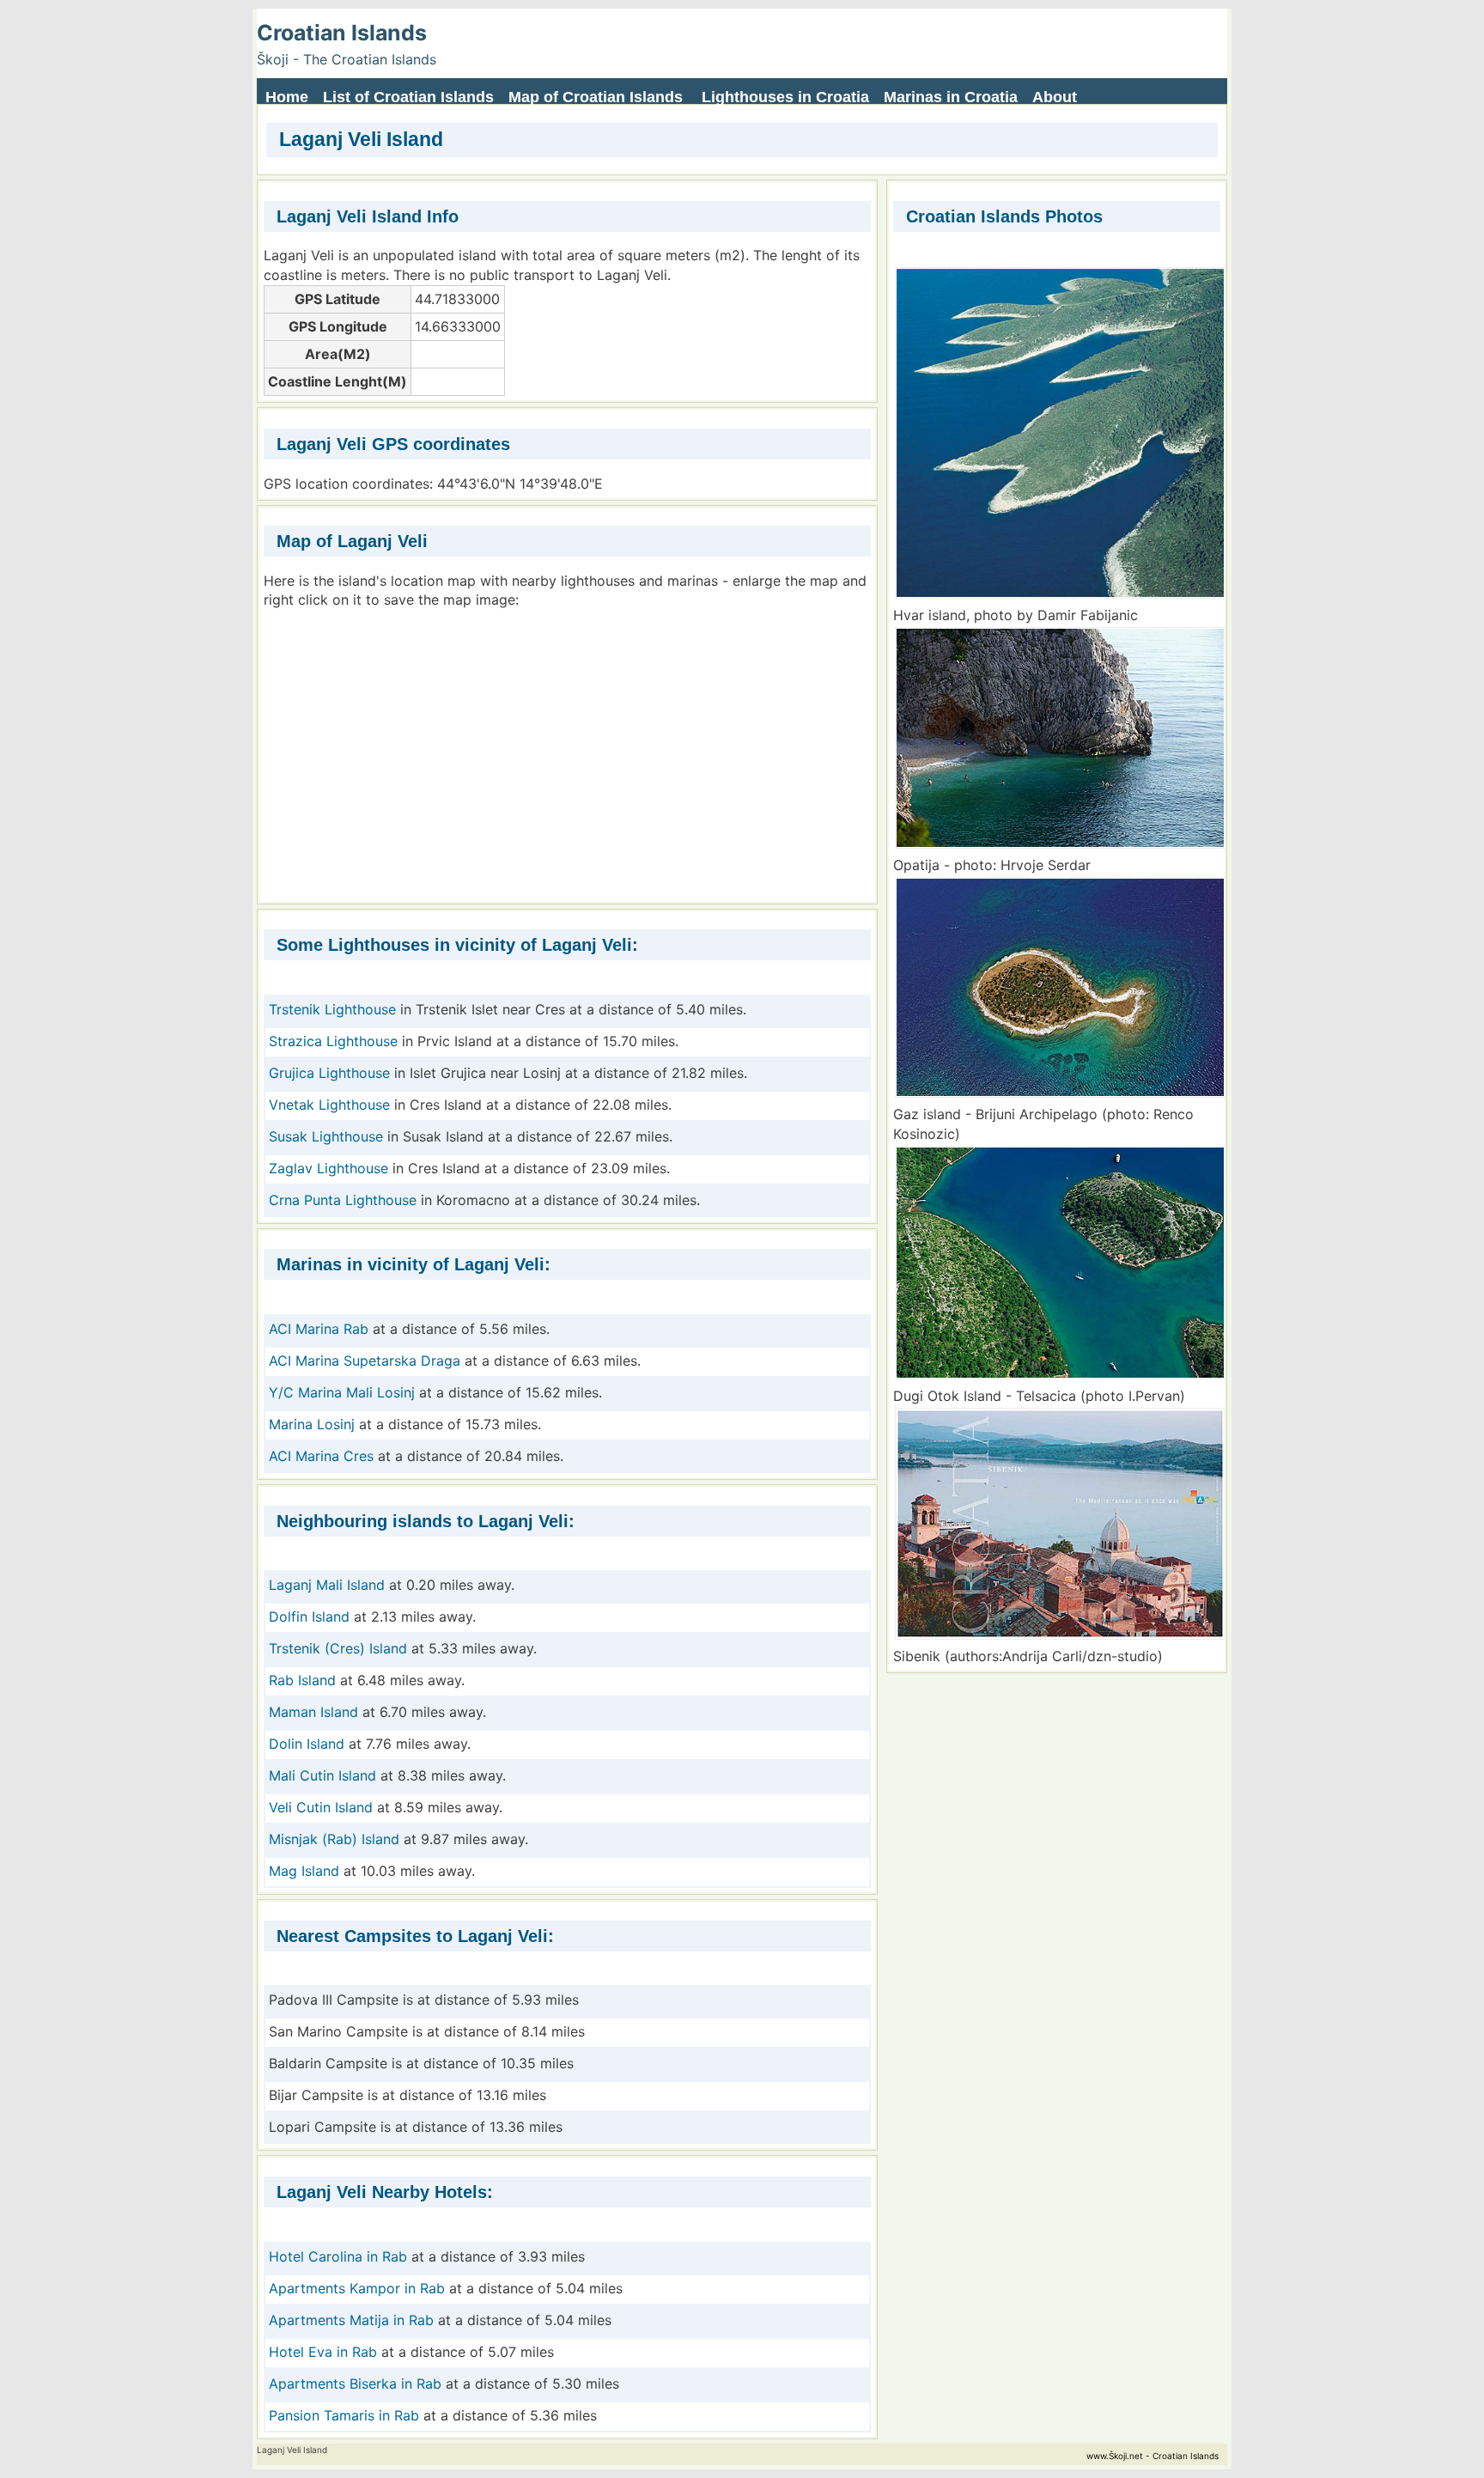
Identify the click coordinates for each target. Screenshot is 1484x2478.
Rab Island (302, 1680)
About (1055, 97)
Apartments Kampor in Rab (357, 2288)
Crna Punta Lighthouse (343, 1200)
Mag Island (304, 1871)
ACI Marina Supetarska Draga (365, 1361)
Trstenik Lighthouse (332, 1009)
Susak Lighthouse (326, 1136)
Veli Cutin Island (321, 1807)
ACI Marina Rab (319, 1329)
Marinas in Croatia (951, 97)
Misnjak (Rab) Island (334, 1839)
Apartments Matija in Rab (351, 2320)
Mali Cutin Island (322, 1775)
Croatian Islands (342, 33)
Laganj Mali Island (327, 1585)
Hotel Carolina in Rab (338, 2256)
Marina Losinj (312, 1424)
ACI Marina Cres (321, 1456)
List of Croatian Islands (408, 97)
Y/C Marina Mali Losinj (342, 1392)
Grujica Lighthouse (329, 1073)
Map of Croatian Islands (596, 97)
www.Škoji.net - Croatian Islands (1153, 2456)
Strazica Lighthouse (333, 1041)
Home (287, 97)
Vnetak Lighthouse (329, 1105)
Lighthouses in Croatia (785, 97)
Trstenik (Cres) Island (338, 1648)
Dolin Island (307, 1744)
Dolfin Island (309, 1616)
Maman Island (313, 1712)
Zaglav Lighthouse (328, 1168)
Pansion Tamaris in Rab (344, 2415)
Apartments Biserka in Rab (355, 2384)
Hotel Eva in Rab (323, 2352)
